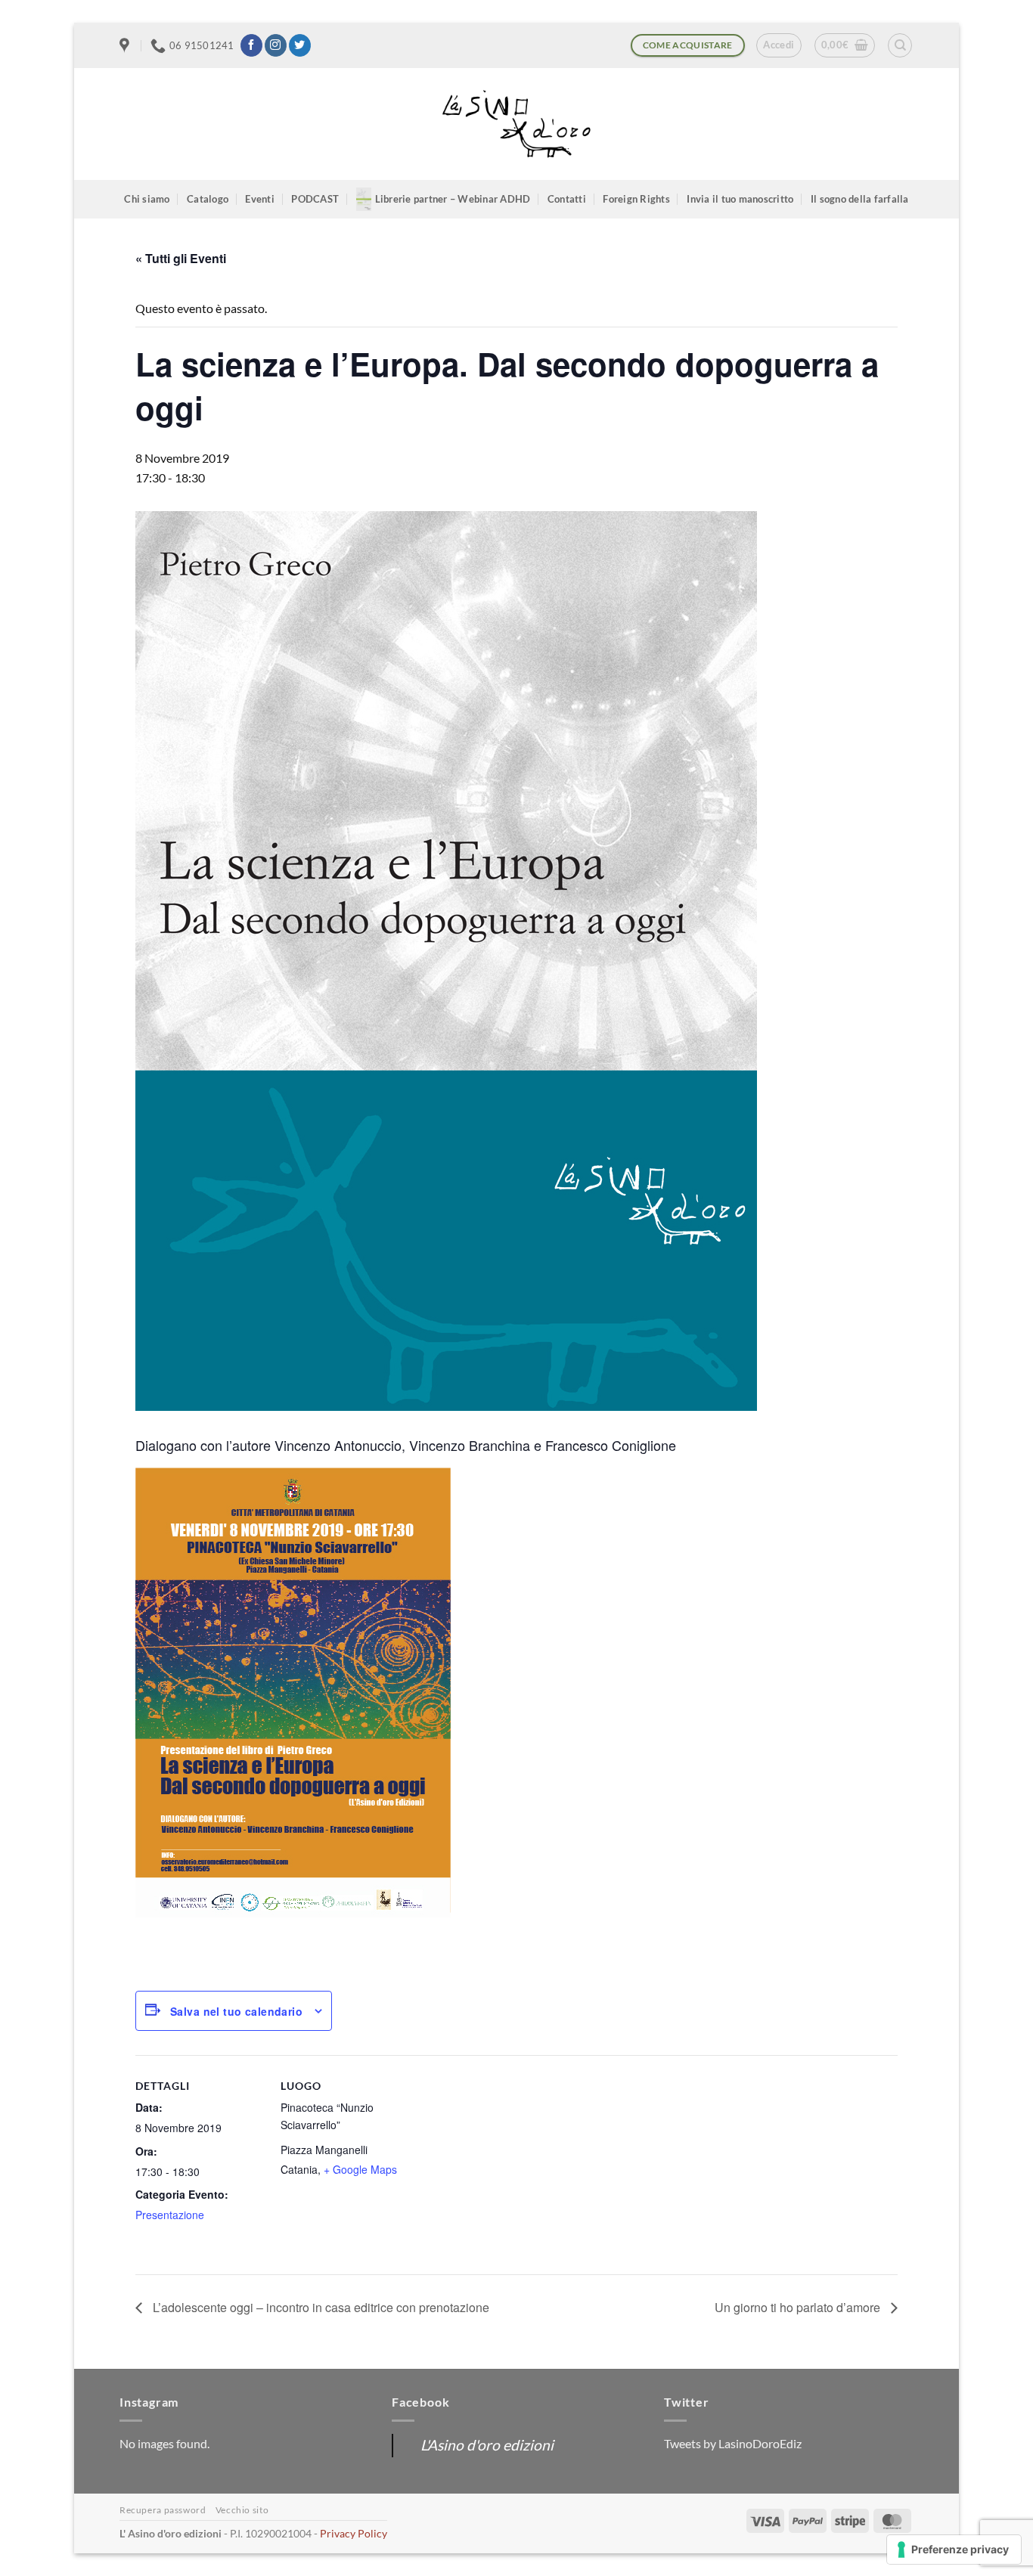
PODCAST (315, 199)
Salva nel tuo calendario (236, 2011)
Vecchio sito (242, 2510)
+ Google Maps (360, 2169)
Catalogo (208, 199)
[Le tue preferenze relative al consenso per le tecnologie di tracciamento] (954, 2550)
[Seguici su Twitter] (300, 45)
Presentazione (170, 2215)
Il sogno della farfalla (860, 199)
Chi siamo (147, 199)
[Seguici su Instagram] (276, 45)
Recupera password (163, 2510)
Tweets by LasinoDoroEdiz (733, 2443)
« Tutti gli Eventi (181, 258)
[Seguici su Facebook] (251, 45)
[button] (779, 45)
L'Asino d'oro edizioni (487, 2445)
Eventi (260, 199)
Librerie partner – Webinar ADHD (453, 199)
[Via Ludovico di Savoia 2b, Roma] (126, 45)
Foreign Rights (636, 199)
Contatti (567, 199)
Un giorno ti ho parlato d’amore (799, 2307)
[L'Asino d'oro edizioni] (516, 124)
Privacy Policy (354, 2533)
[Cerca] (900, 45)
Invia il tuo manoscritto (740, 199)
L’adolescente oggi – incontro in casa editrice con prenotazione (320, 2307)
